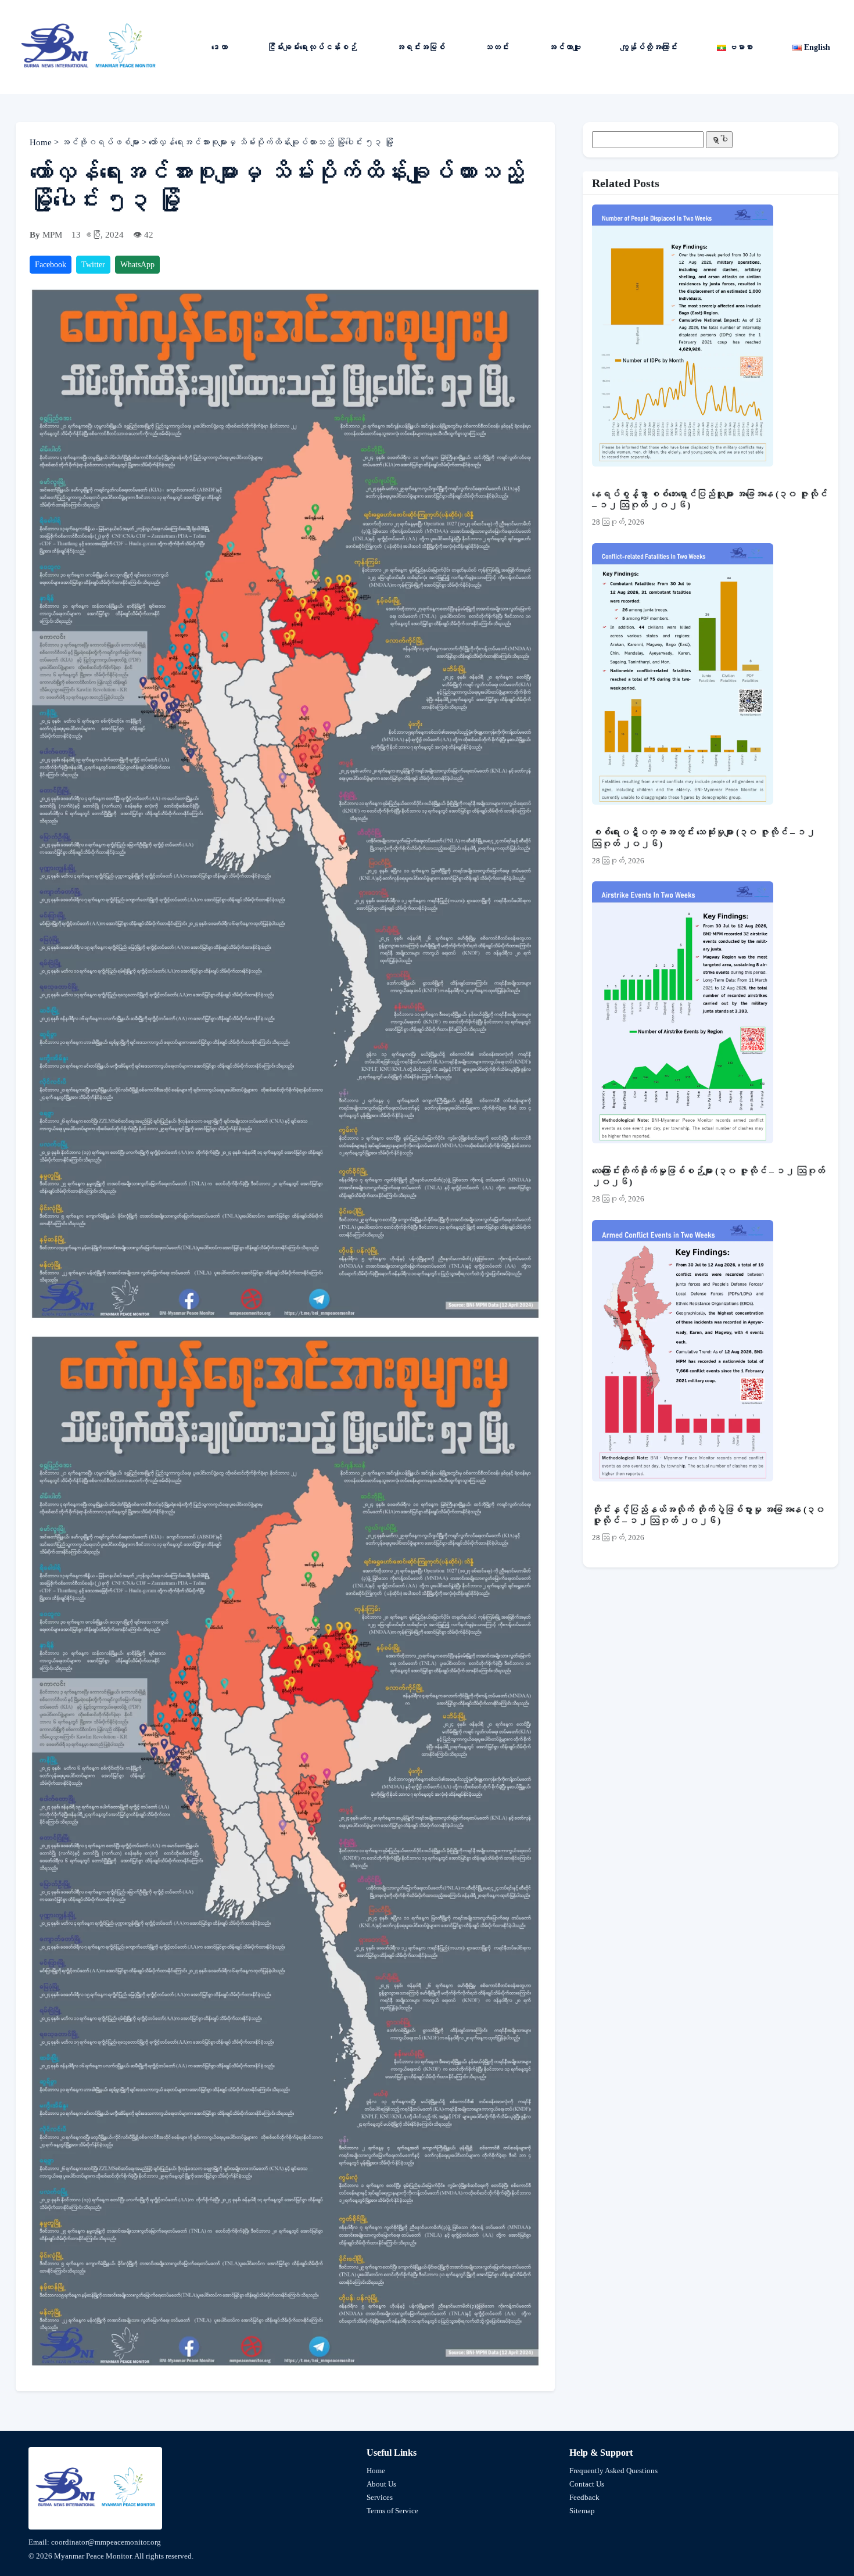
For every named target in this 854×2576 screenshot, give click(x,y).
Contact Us (587, 2484)
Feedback (584, 2497)
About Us (381, 2484)
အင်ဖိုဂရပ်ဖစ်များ (101, 142)
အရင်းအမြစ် (421, 47)
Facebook (51, 265)
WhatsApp (137, 265)
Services (380, 2497)
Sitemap (582, 2511)
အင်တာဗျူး (565, 47)
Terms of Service (392, 2511)
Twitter (93, 265)
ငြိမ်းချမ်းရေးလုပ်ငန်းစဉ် (312, 47)
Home (42, 142)
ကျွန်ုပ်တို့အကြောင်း (649, 47)
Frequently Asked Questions (613, 2471)
